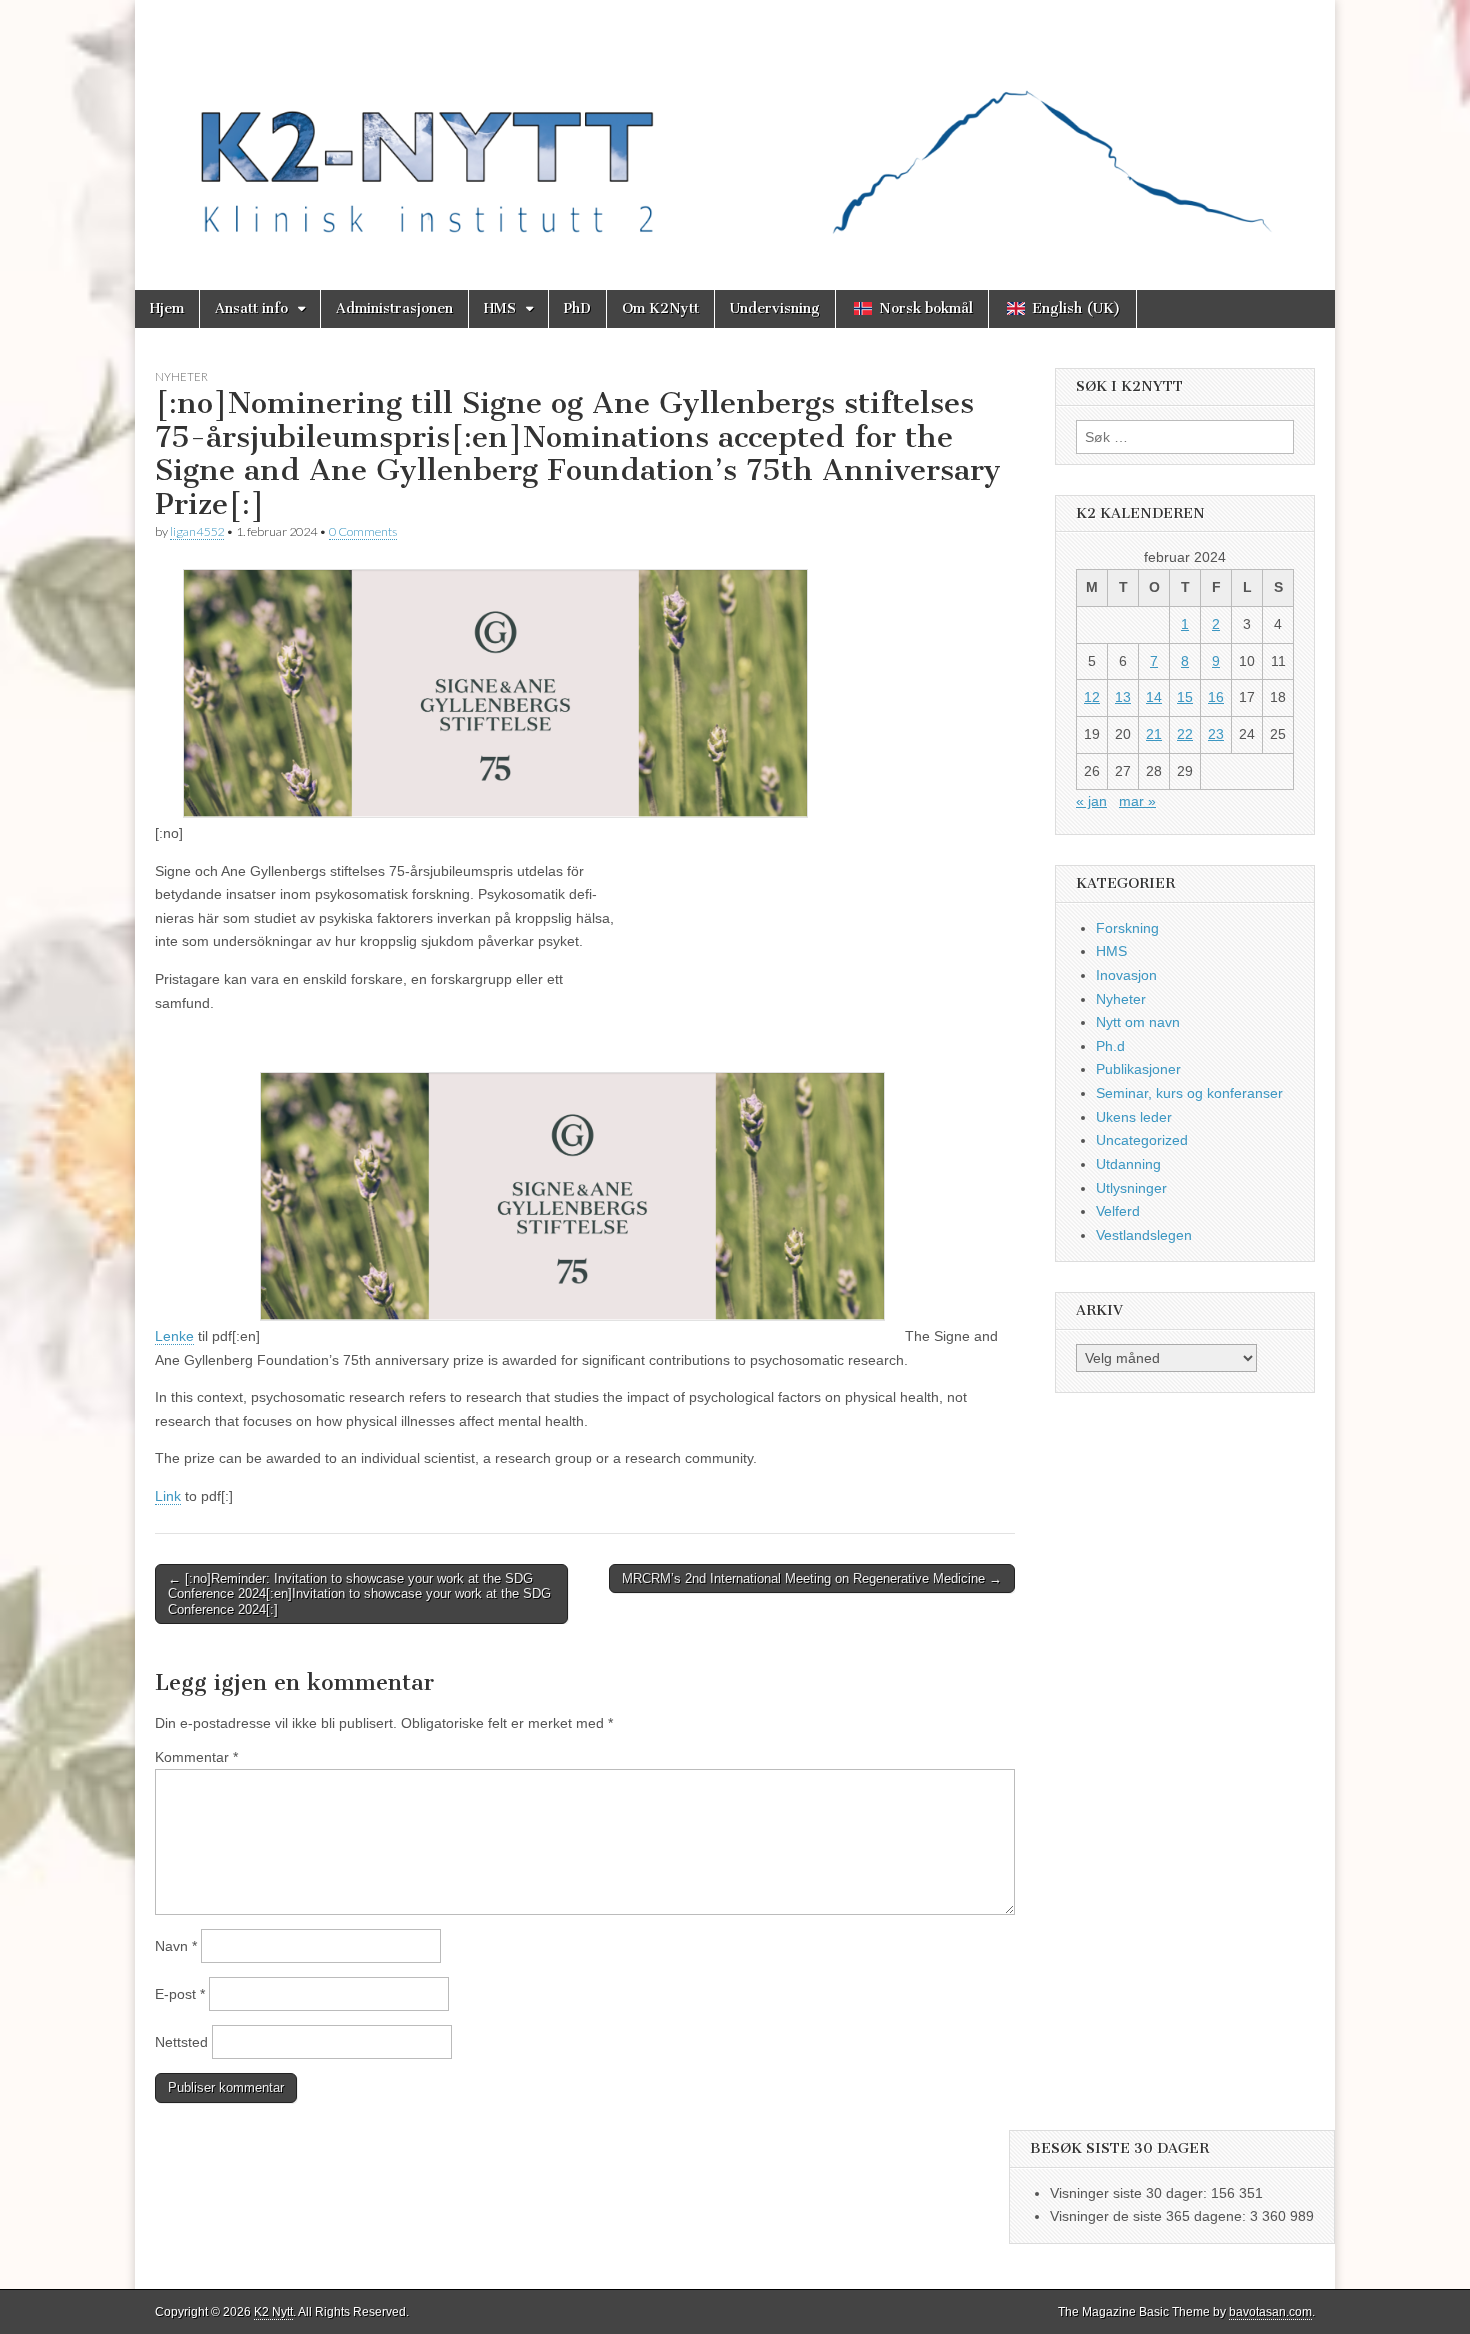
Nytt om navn (1138, 1022)
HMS (500, 308)
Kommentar (196, 1757)
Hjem (167, 308)
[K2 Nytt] (735, 130)
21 (1154, 734)
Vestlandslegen (1144, 1235)
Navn (176, 1946)
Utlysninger (1131, 1188)
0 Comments (363, 531)
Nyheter (181, 376)
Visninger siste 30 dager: (1130, 2193)
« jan (1091, 801)
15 (1185, 697)
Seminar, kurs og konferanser (1189, 1093)
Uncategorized (1142, 1140)
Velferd (1118, 1211)
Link (168, 1496)
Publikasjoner (1138, 1069)
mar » (1137, 801)
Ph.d (1110, 1046)
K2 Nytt (273, 2312)
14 (1154, 697)
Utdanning (1128, 1164)
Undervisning (775, 308)
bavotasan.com (1270, 2312)
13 (1123, 697)
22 (1185, 734)
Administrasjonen (394, 308)
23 (1216, 734)
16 (1216, 697)
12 (1092, 697)
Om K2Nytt (660, 308)
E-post (180, 1994)
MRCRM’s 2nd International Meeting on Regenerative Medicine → (812, 1578)
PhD (577, 308)
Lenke (174, 1336)
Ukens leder (1134, 1117)
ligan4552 (197, 531)
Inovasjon (1126, 975)
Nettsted (181, 2042)
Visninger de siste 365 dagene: (1150, 2216)
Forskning (1127, 928)
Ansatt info (251, 308)
